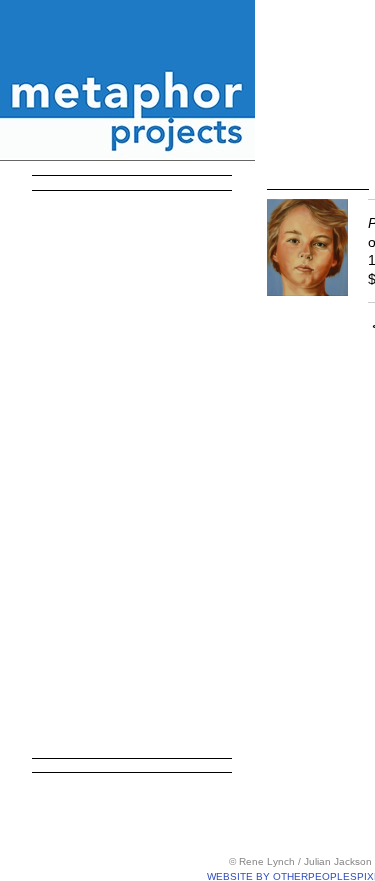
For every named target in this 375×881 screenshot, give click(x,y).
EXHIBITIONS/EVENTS (127, 217)
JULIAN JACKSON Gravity (145, 595)
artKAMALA (93, 244)
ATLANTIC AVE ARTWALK (145, 298)
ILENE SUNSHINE (134, 514)
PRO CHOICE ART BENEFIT (145, 433)
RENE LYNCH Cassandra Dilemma (145, 568)
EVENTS (82, 622)
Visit (49, 730)
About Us (69, 649)
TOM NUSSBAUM (132, 379)
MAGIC (88, 541)
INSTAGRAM (85, 703)
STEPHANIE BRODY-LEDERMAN (145, 406)
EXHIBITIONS (103, 271)
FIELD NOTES (118, 352)
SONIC (87, 487)
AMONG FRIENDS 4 (142, 325)
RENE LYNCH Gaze (140, 460)
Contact (63, 676)
